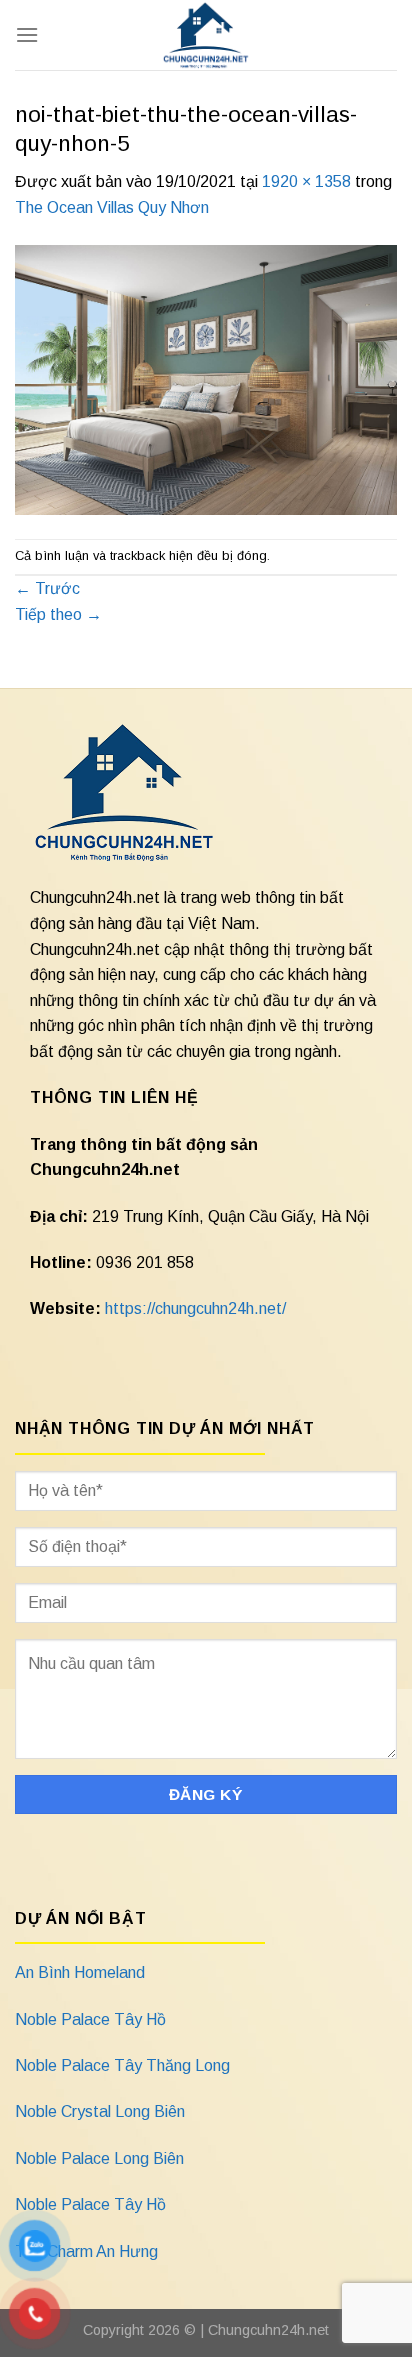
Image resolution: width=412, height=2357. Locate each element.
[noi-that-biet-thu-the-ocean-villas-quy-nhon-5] (206, 378)
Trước (47, 588)
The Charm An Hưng (86, 2251)
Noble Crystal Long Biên (100, 2111)
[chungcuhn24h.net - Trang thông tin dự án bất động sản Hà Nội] (206, 35)
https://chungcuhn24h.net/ (195, 1308)
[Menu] (27, 34)
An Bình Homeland (80, 1972)
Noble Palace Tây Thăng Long (122, 2065)
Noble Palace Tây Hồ (90, 2019)
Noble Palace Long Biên (99, 2158)
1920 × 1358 (306, 181)
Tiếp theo (58, 614)
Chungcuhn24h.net (268, 2330)
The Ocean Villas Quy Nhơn (112, 207)
